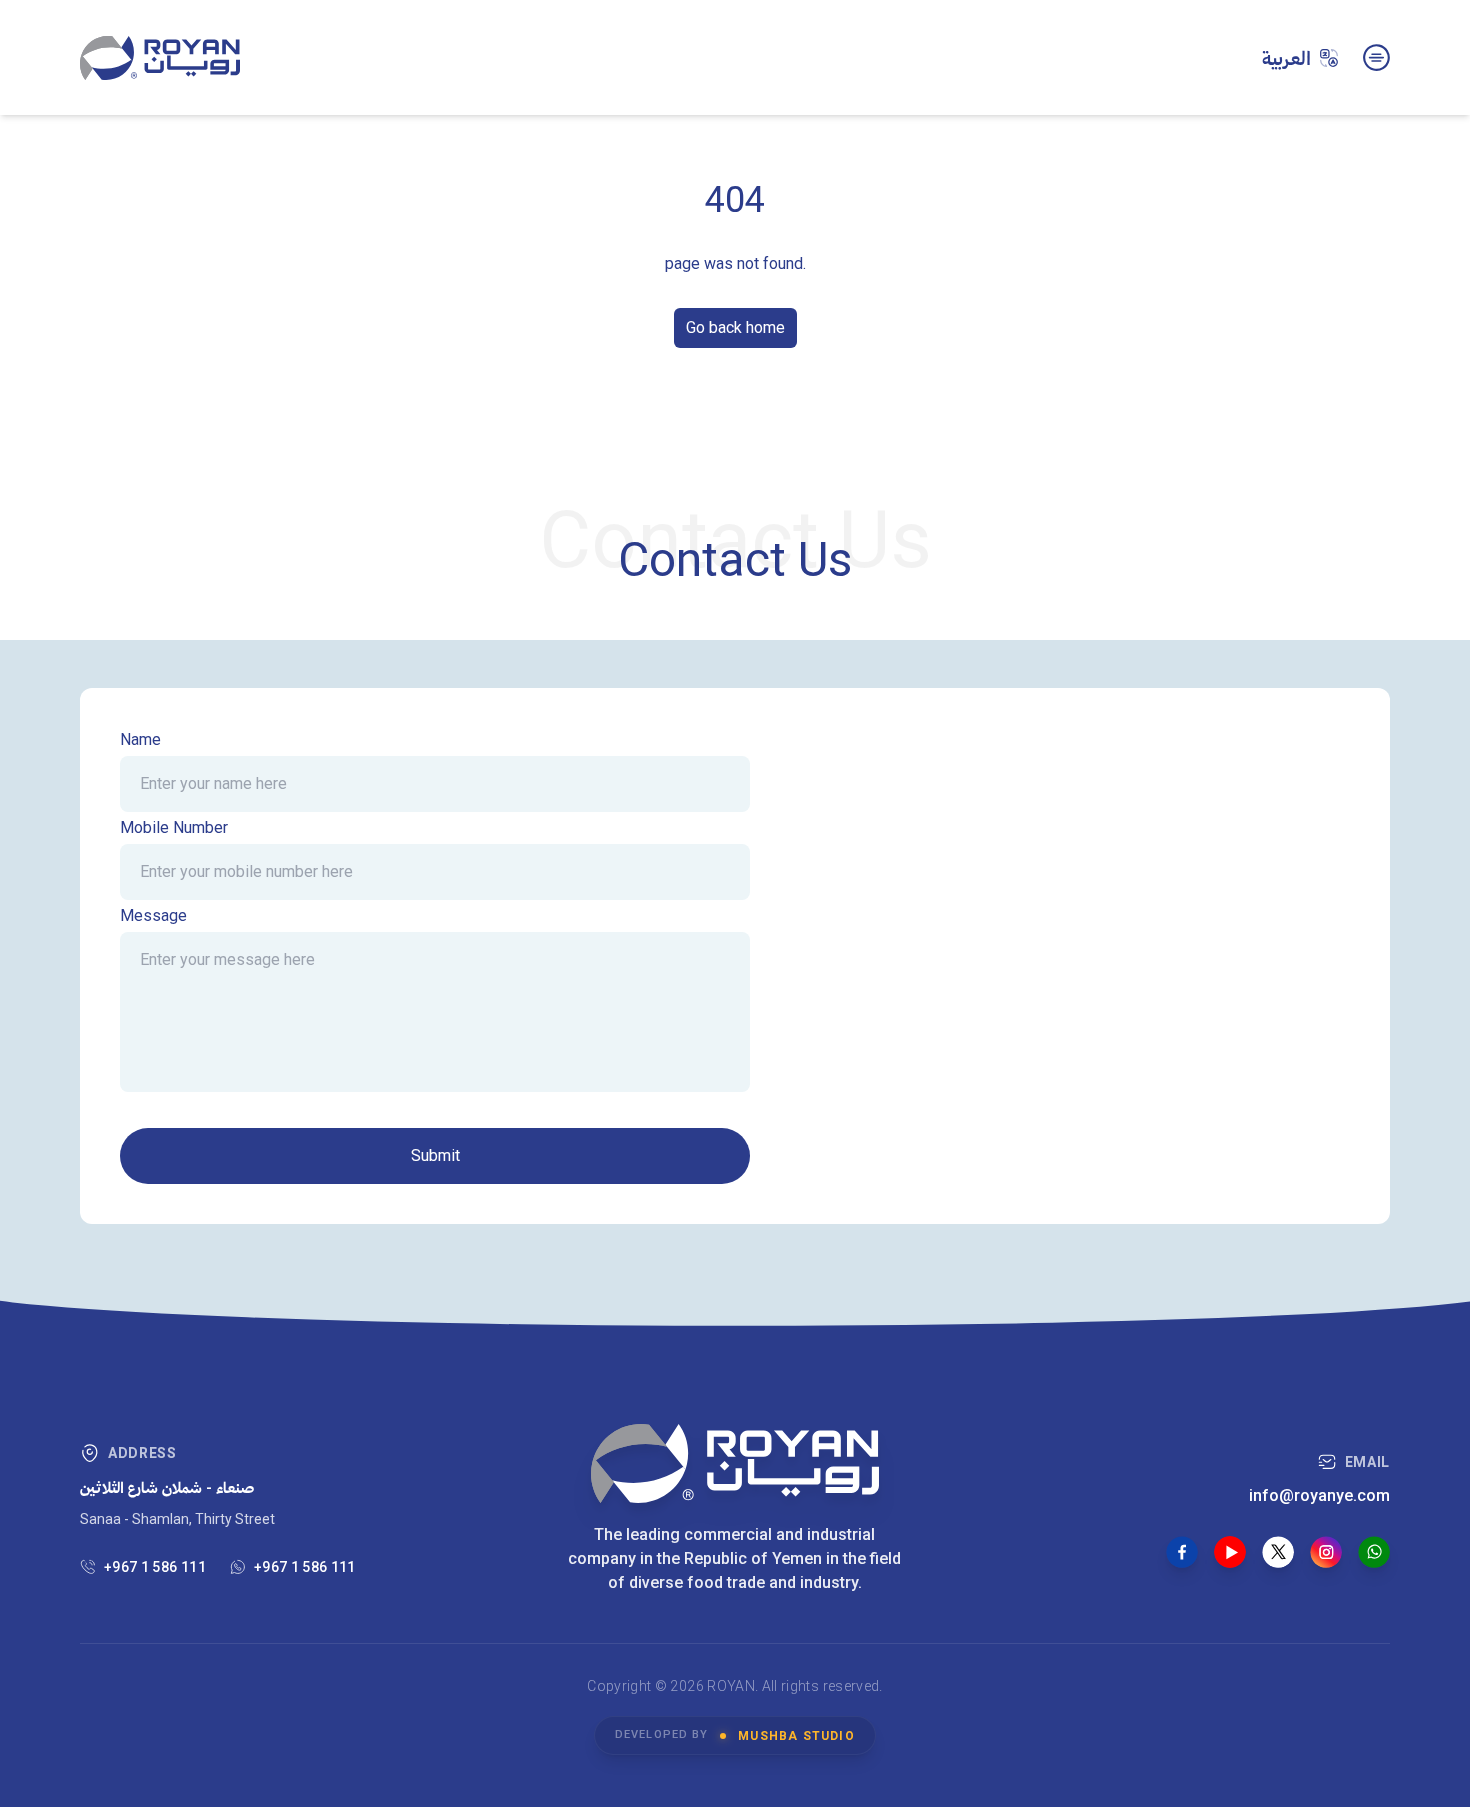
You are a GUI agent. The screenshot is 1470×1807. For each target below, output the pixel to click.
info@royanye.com (1319, 1495)
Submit (435, 1155)
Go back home (735, 327)
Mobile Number (174, 827)
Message (153, 915)
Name (140, 739)
